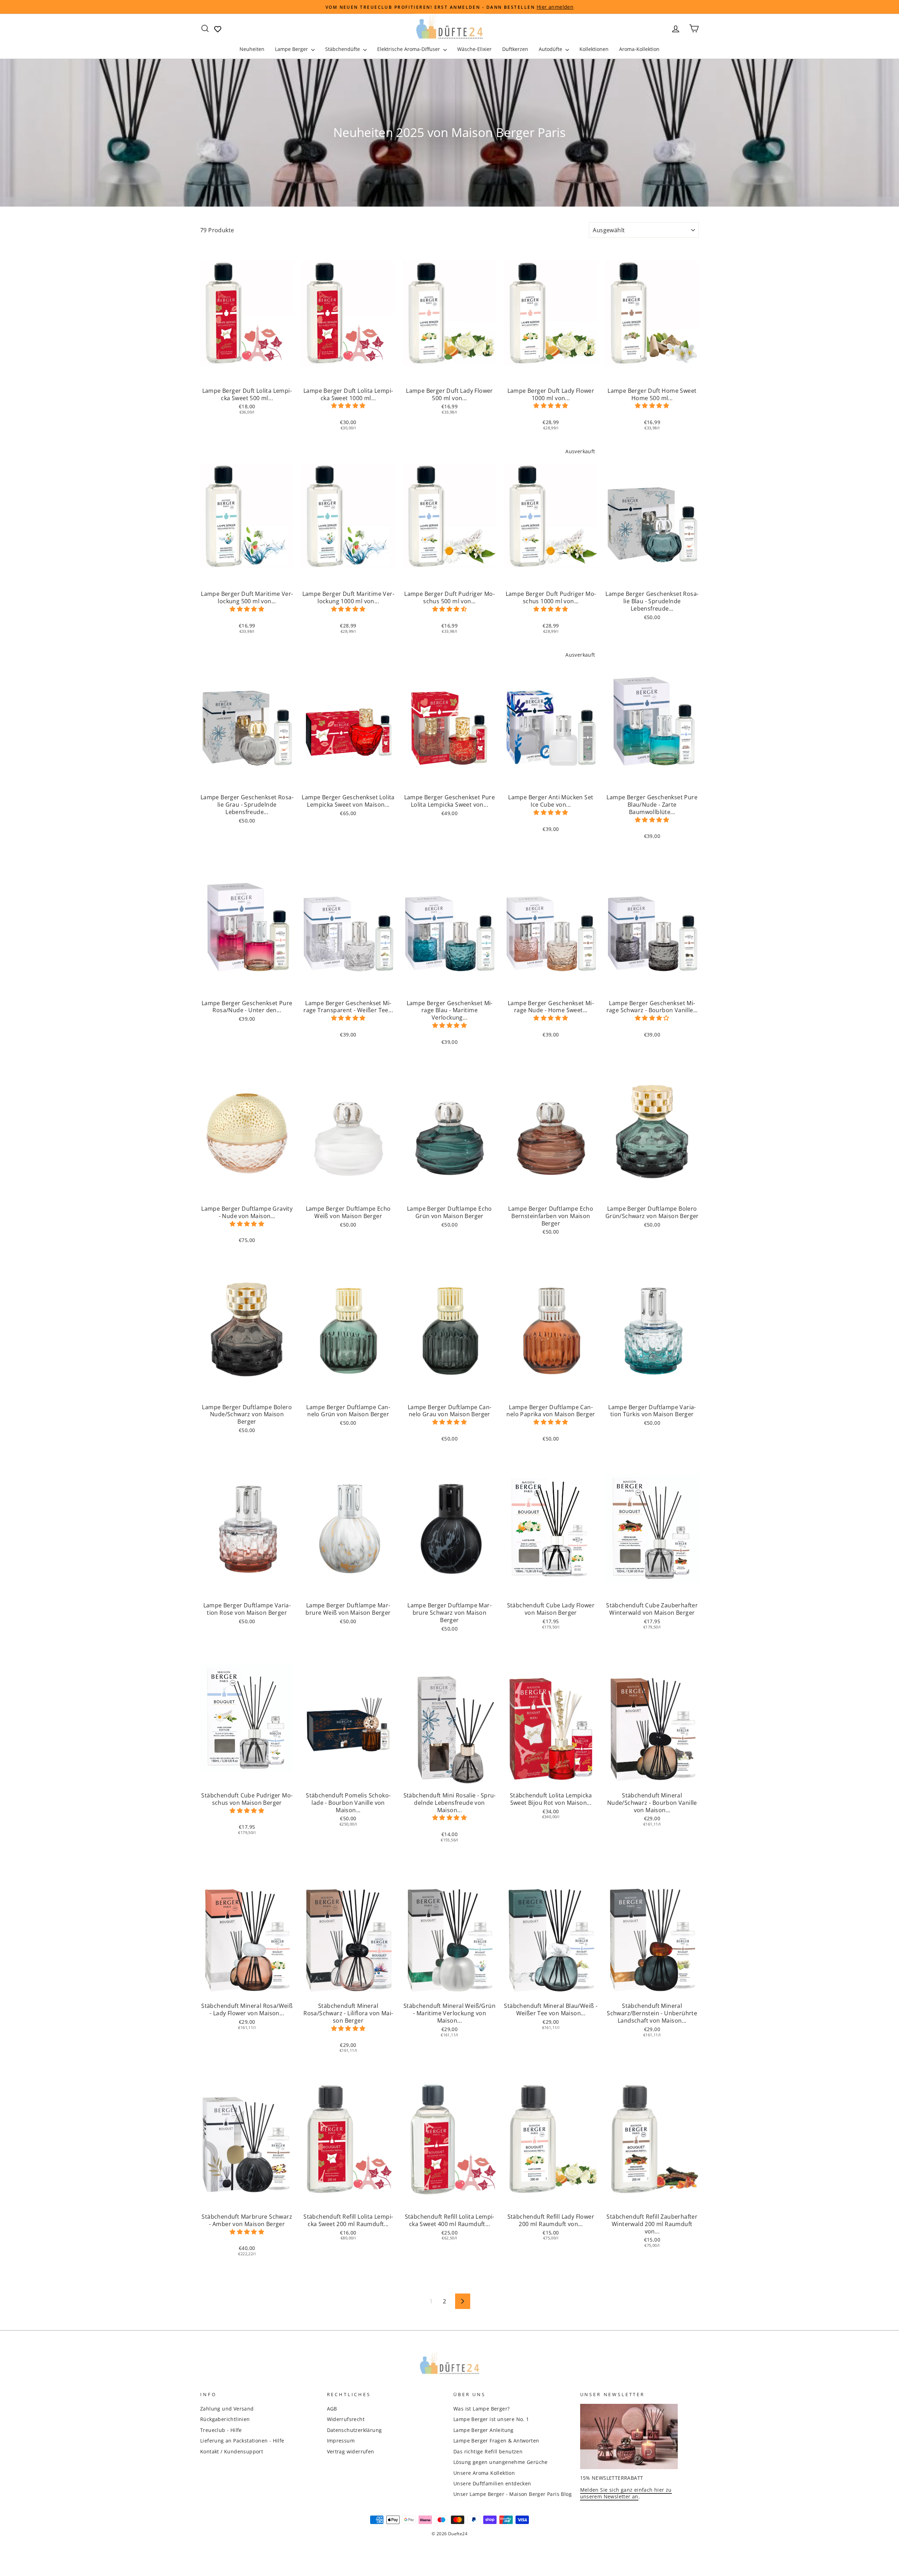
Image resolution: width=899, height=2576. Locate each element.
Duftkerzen (515, 49)
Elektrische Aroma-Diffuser (409, 49)
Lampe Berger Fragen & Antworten (496, 2441)
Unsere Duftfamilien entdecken (492, 2483)
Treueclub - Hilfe (221, 2430)
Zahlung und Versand (227, 2409)
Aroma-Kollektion (639, 49)
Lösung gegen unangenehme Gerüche (501, 2462)
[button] (348, 405)
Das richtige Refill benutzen (488, 2451)
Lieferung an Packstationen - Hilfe (242, 2441)
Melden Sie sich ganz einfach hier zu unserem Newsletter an (626, 2493)
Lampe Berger (292, 49)
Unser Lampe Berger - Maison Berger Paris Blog (513, 2494)
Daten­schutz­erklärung (355, 2430)
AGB (332, 2409)
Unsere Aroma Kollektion (484, 2473)
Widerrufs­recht (346, 2419)
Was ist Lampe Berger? (481, 2409)
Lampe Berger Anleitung (484, 2430)
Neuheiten (252, 49)
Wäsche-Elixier (474, 49)
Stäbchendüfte (343, 49)
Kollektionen (594, 49)
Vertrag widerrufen (351, 2451)
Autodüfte (551, 49)
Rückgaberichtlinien (225, 2419)
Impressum (341, 2441)
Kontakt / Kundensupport (232, 2451)
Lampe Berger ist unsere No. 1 (491, 2419)
